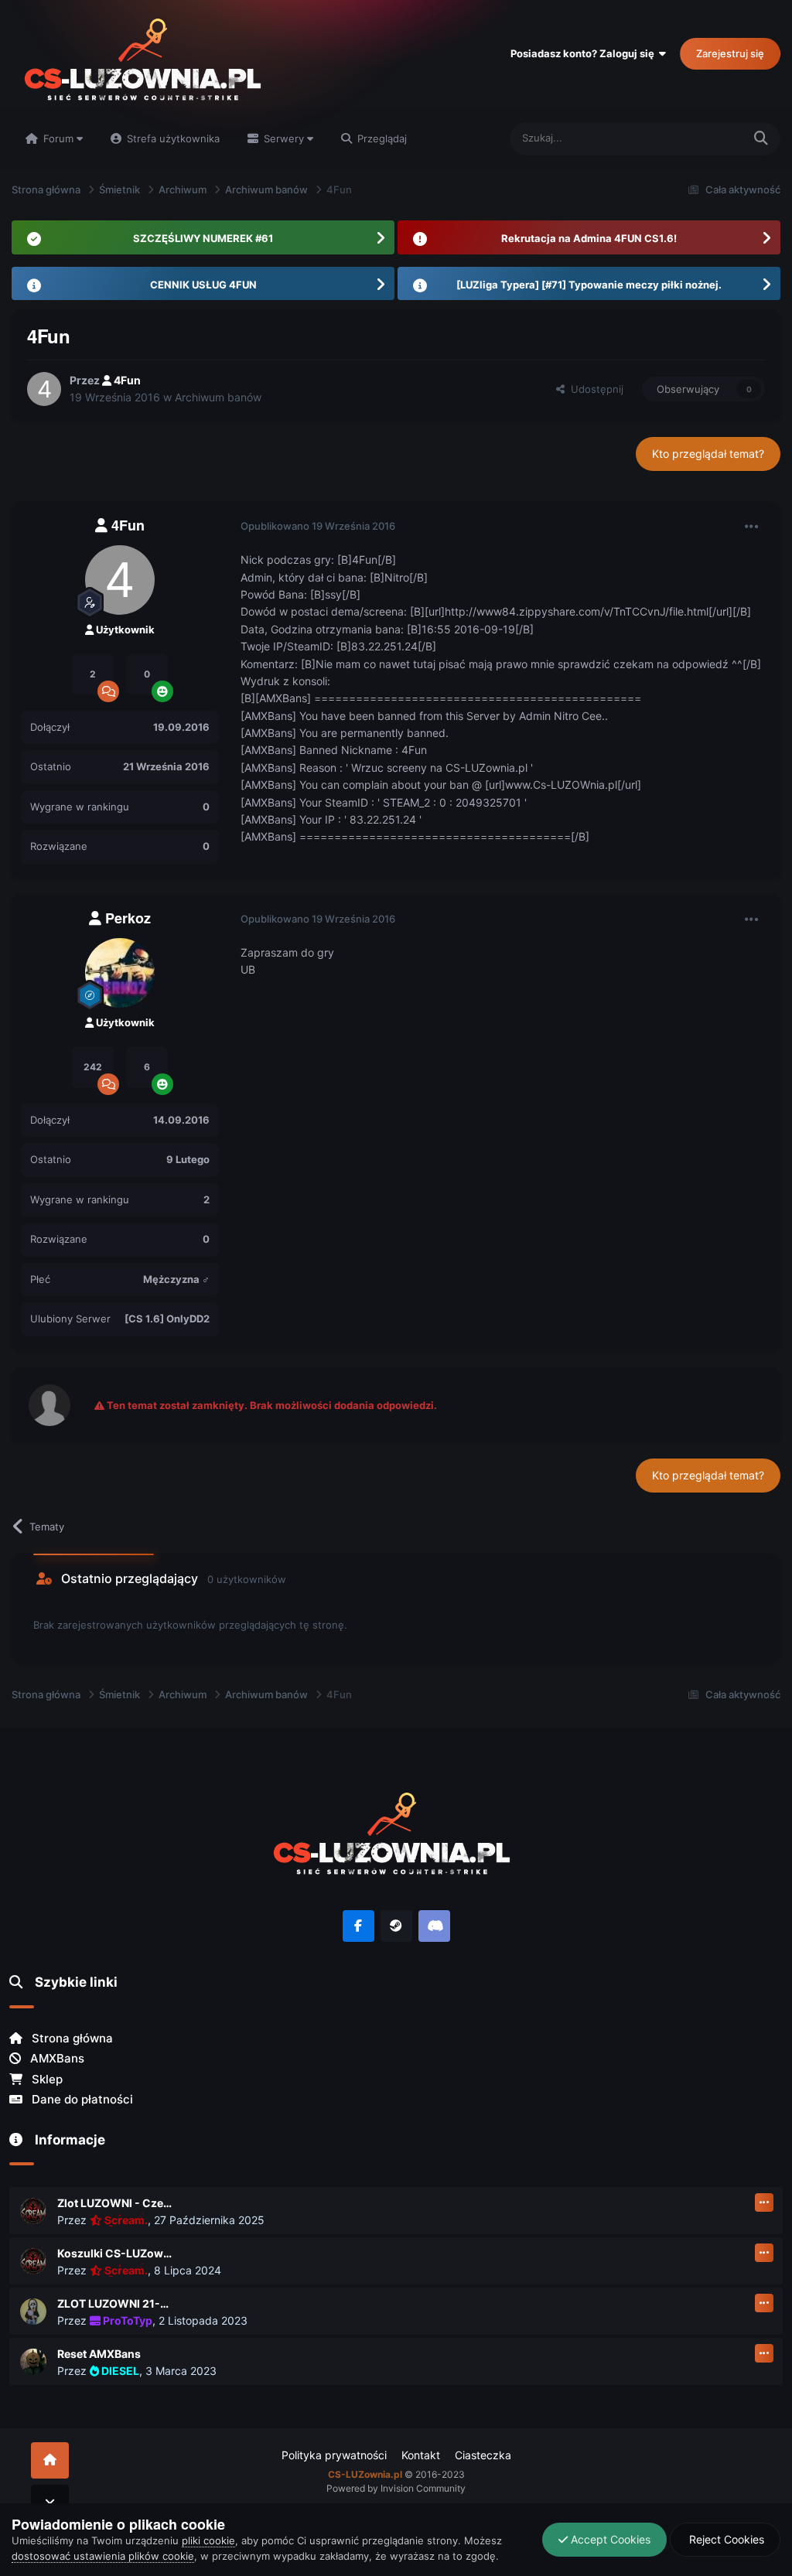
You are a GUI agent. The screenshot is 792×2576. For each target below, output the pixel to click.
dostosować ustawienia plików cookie (103, 2556)
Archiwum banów (218, 397)
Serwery (284, 138)
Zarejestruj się (730, 53)
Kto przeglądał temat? (708, 454)
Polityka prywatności (334, 2455)
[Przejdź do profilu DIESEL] (33, 2362)
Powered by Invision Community (396, 2488)
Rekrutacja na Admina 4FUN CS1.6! (589, 238)
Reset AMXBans (99, 2354)
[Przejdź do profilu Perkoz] (120, 973)
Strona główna (71, 2038)
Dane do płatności (81, 2099)
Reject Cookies (725, 2539)
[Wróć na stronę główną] (50, 2460)
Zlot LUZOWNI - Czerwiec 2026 (115, 2203)
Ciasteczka (483, 2455)
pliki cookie (208, 2540)
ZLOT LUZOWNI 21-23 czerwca (115, 2303)
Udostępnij (594, 389)
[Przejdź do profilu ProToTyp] (33, 2312)
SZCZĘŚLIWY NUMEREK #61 (203, 238)
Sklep (46, 2079)
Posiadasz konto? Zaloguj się (585, 53)
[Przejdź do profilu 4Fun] (44, 389)
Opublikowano (318, 526)
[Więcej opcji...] (752, 527)
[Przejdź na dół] (50, 2503)
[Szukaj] (761, 139)
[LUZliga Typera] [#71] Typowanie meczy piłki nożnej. (589, 285)
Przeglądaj (381, 138)
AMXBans (56, 2058)
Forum (58, 138)
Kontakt (421, 2455)
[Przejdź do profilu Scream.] (33, 2211)
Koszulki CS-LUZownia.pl (115, 2253)
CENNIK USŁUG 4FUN (203, 285)
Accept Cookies (609, 2539)
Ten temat (699, 138)
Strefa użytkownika (172, 138)
